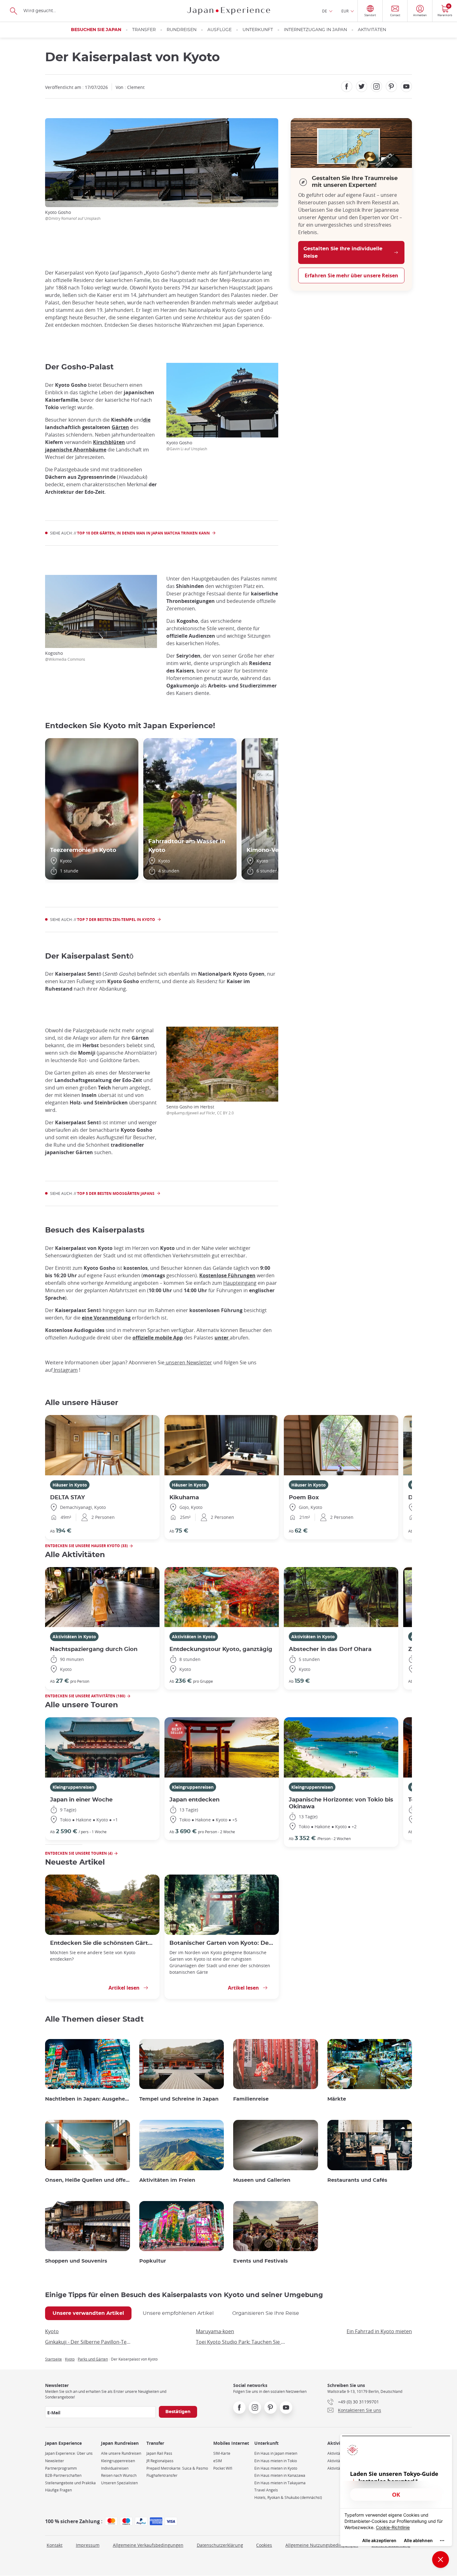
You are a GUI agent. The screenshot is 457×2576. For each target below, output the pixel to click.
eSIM (218, 2461)
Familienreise (251, 2099)
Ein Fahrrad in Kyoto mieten (379, 2331)
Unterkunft (258, 30)
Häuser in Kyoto (70, 1485)
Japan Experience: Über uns (69, 2453)
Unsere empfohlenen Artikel (178, 2313)
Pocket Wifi (223, 2468)
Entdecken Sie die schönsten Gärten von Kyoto (102, 1943)
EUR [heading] (345, 11)
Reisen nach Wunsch (119, 2475)
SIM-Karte (222, 2453)
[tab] (88, 2313)
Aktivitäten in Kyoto (74, 1637)
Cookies (264, 2545)
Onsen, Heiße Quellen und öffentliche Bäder (88, 2180)
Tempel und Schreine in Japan (179, 2099)
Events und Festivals (261, 2261)
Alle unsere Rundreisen (121, 2453)
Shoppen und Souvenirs (76, 2261)
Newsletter (55, 2461)
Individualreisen (115, 2468)
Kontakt (55, 2545)
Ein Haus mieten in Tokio (276, 2461)
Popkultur (153, 2261)
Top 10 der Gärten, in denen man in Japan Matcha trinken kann (143, 533)
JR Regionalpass (160, 2461)
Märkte (337, 2099)
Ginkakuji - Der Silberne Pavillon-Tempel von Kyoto (90, 2342)
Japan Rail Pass (159, 2453)
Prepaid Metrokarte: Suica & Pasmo (177, 2468)
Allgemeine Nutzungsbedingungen (322, 2545)
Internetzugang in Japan (315, 30)
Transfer (144, 30)
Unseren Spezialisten (119, 2483)
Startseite (53, 2359)
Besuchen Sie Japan (96, 30)
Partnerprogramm (61, 2468)
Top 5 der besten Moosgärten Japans (116, 1193)
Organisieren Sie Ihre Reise (266, 2313)
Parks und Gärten (93, 2359)
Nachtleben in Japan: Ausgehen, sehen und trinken (88, 2099)
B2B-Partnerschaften (63, 2475)
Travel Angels (266, 2490)
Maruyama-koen (215, 2331)
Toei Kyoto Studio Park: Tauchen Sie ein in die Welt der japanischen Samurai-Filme (241, 2342)
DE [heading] (325, 11)
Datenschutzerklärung (220, 2545)
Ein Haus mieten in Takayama (280, 2483)
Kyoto (52, 2331)
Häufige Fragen (58, 2490)
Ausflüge (219, 30)
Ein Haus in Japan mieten (276, 2453)
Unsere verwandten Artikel (88, 2313)
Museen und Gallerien (262, 2180)
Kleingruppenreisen (73, 1787)
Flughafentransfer (162, 2475)
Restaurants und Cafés (357, 2180)
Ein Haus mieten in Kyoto (276, 2468)
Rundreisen (182, 30)
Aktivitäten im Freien (167, 2180)
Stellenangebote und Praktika (70, 2483)
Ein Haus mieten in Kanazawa (280, 2475)
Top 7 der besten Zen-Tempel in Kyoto (116, 920)
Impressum (88, 2545)
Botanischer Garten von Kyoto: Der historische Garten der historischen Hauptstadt (222, 1943)
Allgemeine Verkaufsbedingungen (148, 2545)
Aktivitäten (372, 30)
